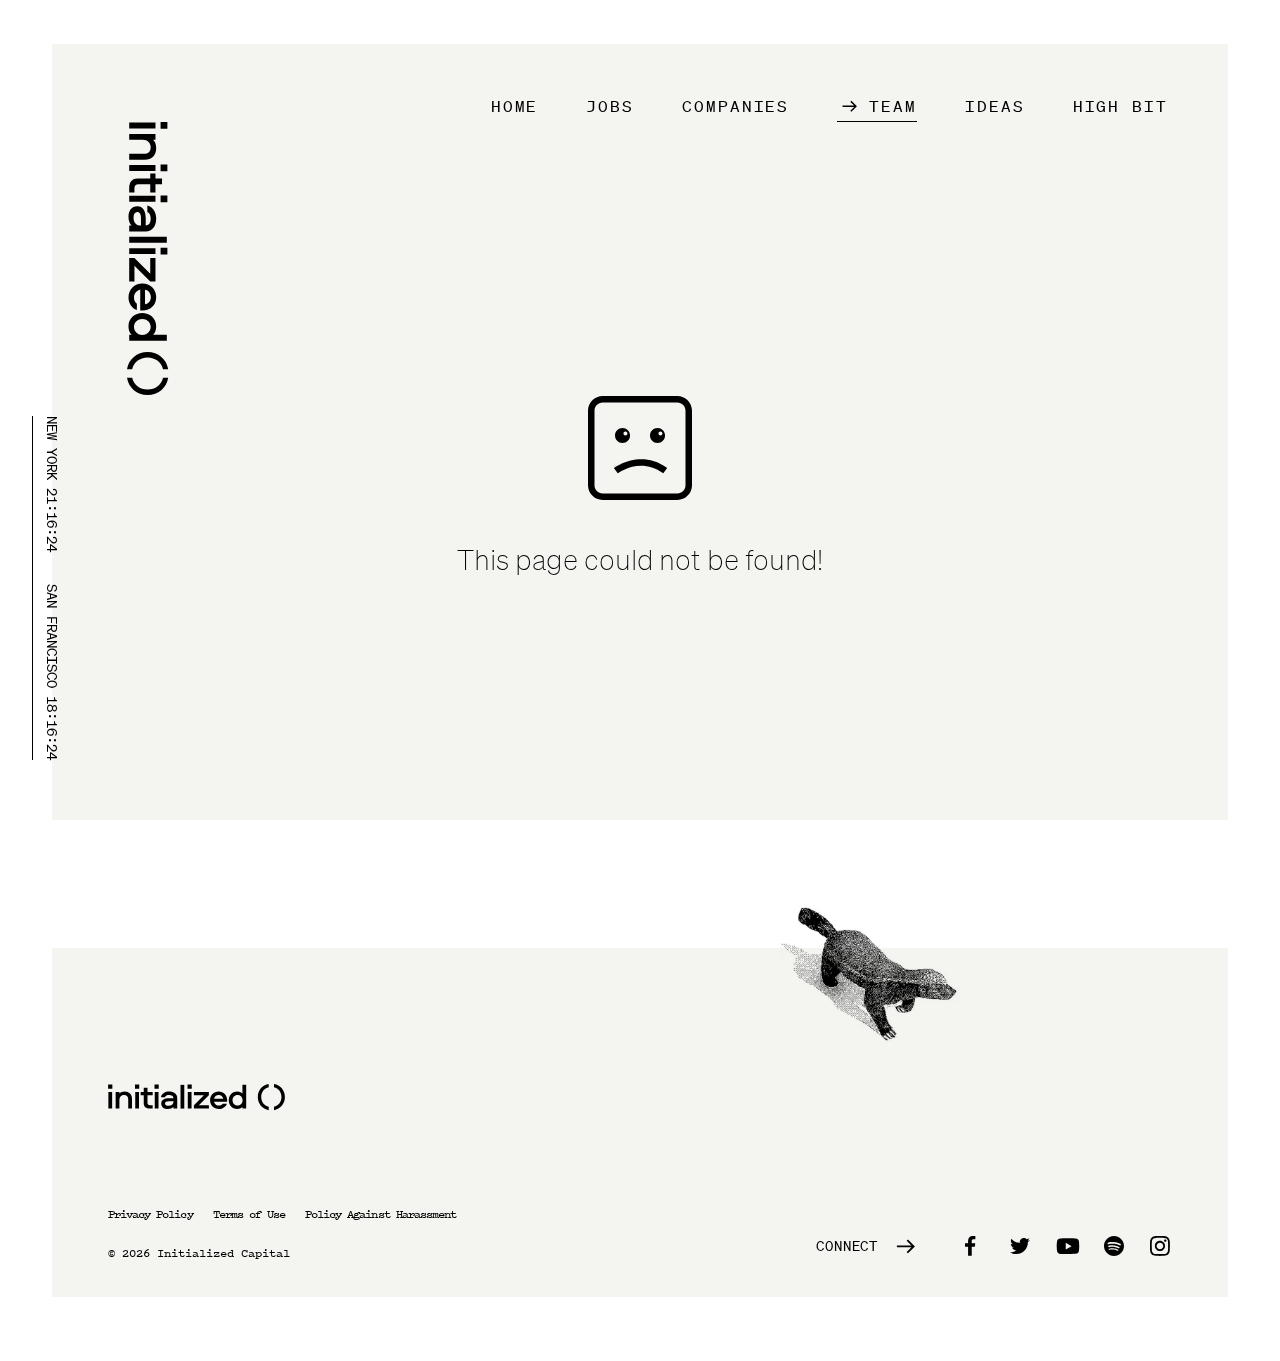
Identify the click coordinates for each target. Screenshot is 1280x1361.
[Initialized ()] (146, 263)
